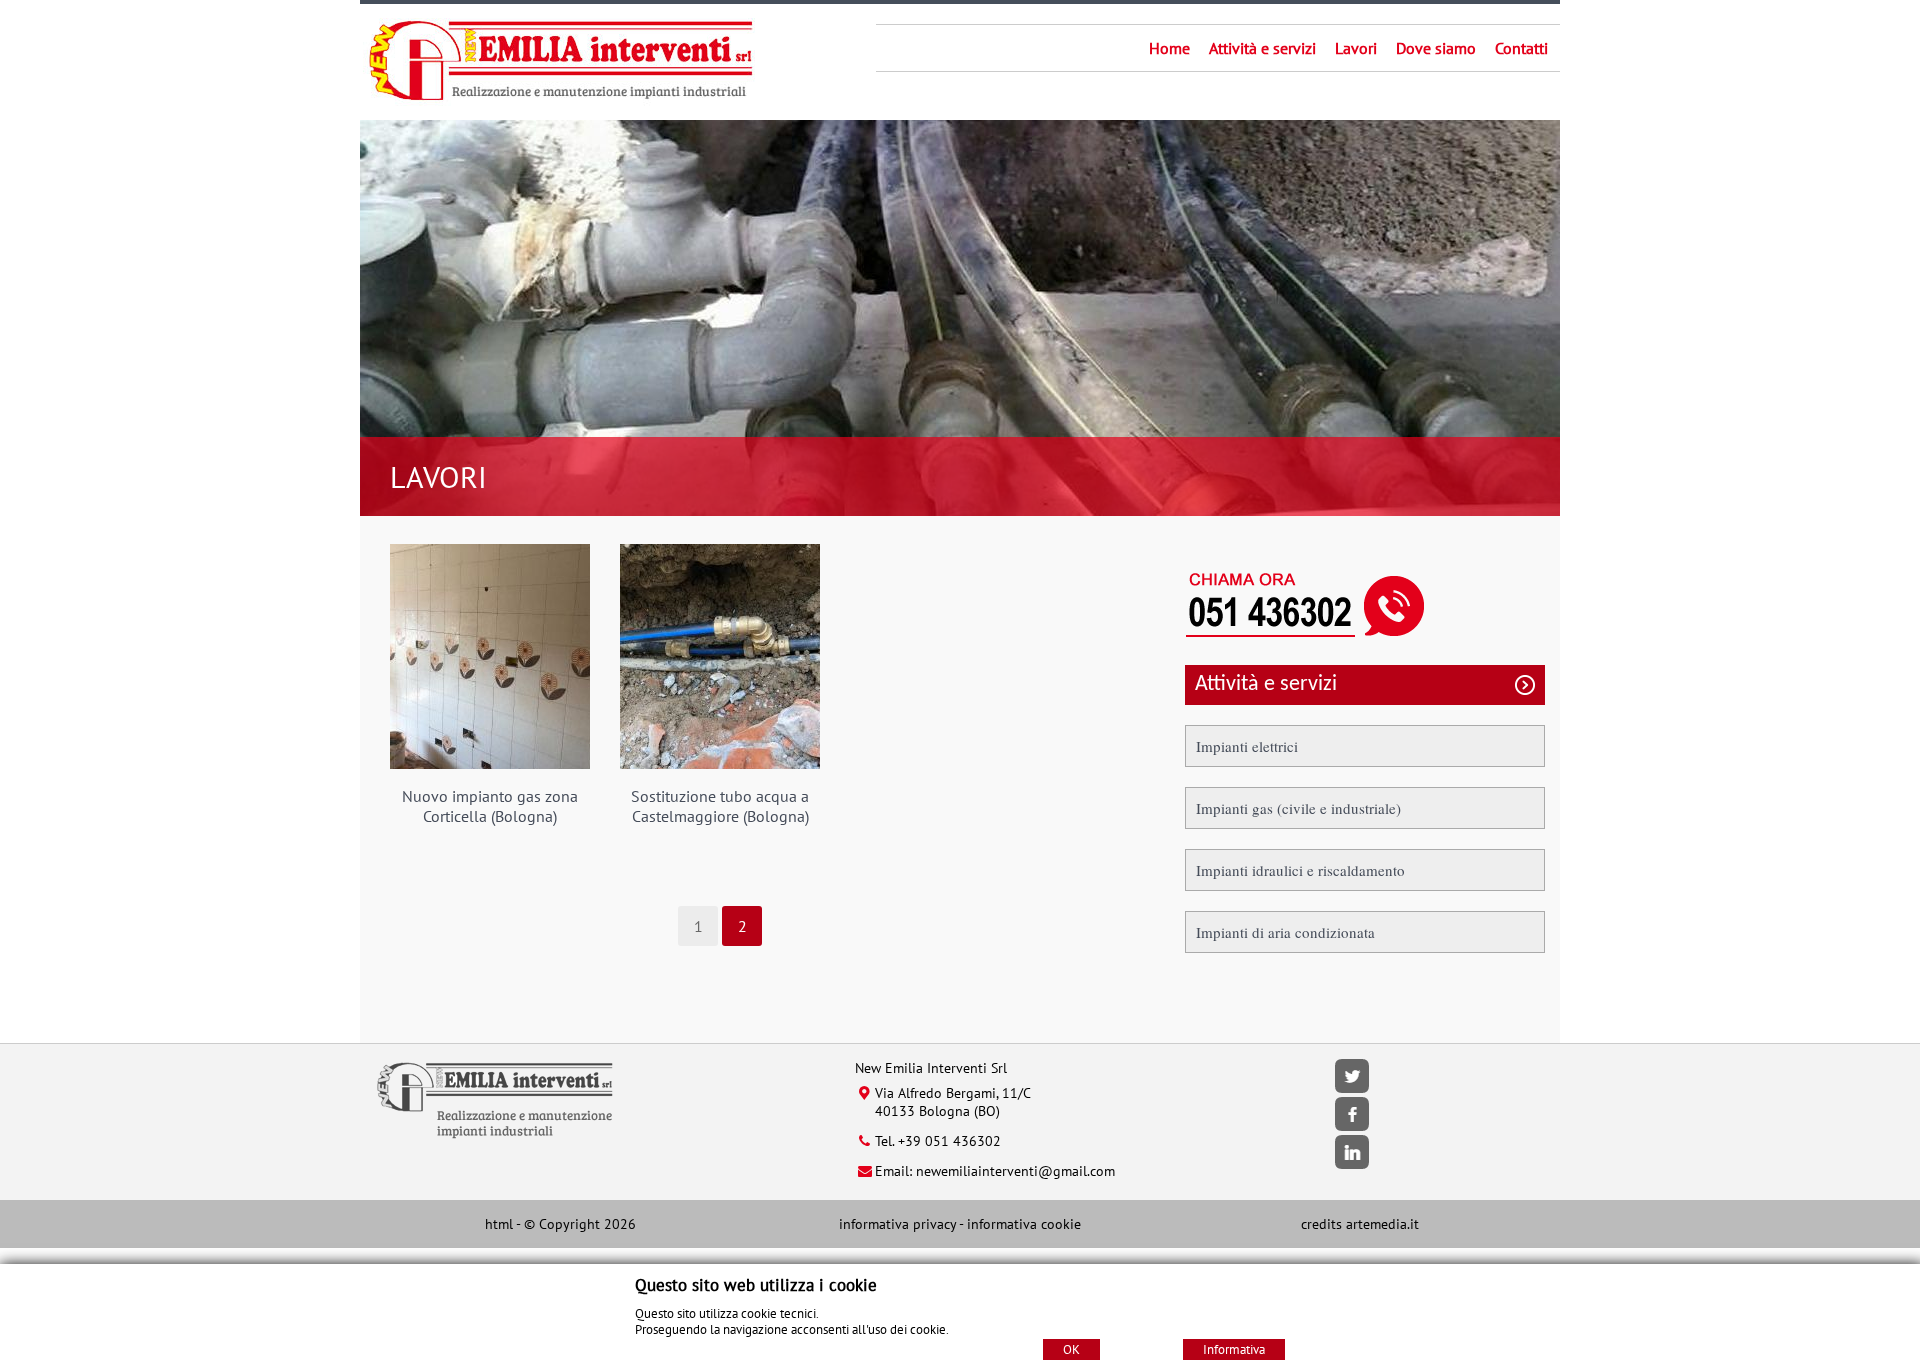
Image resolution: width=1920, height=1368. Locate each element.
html (499, 1224)
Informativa (1234, 1349)
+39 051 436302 (949, 1141)
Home (1169, 48)
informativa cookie (1024, 1224)
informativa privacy (897, 1224)
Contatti (1521, 48)
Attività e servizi (1262, 48)
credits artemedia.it (1360, 1224)
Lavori (1356, 48)
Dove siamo (1436, 48)
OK (1071, 1349)
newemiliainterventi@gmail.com (1015, 1171)
